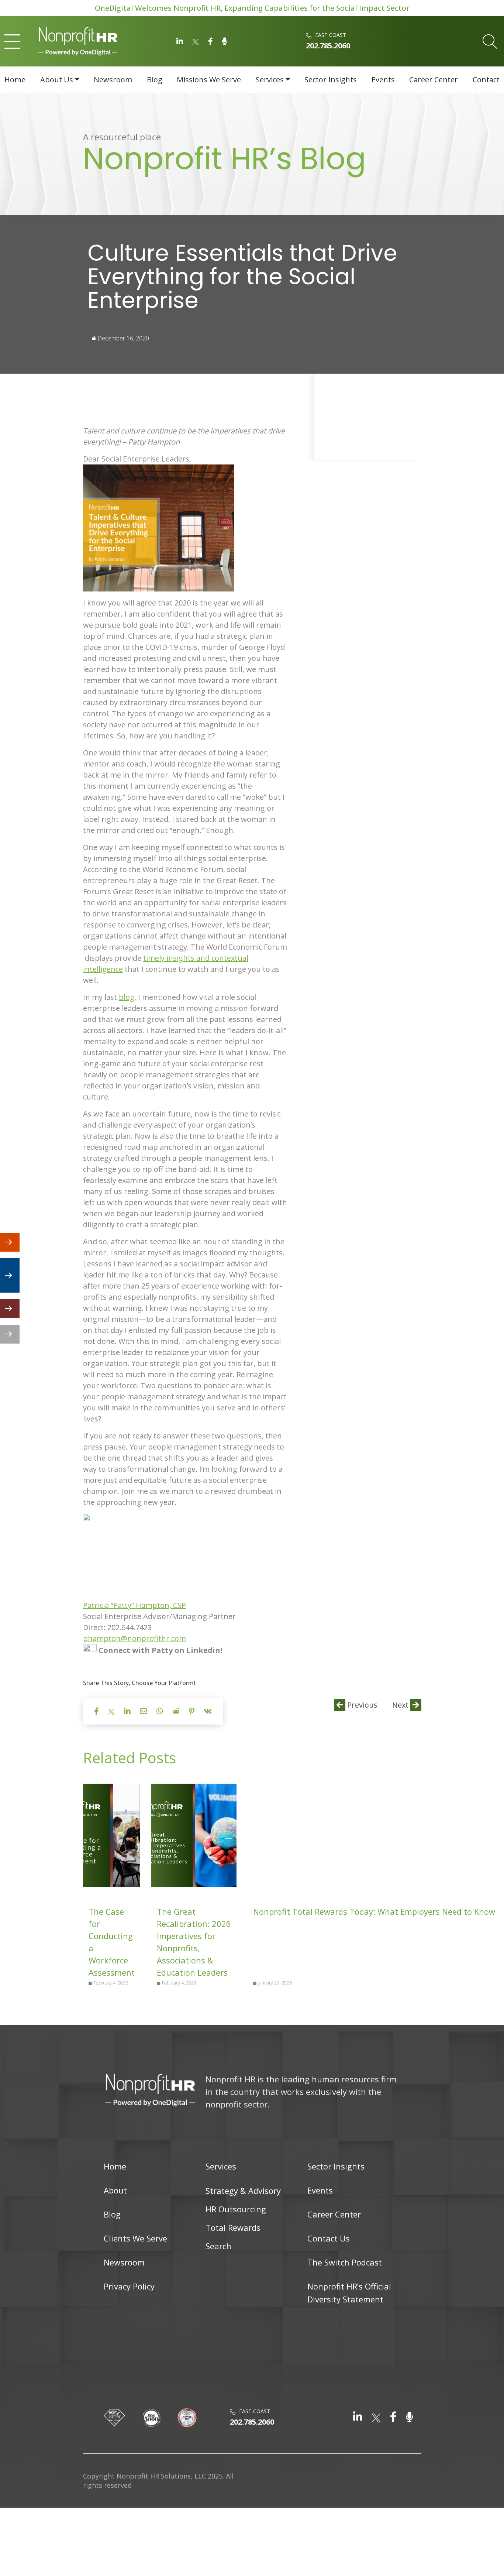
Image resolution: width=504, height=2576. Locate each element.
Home (15, 80)
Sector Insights (331, 80)
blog (127, 997)
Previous (361, 1705)
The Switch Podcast (345, 2262)
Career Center (434, 80)
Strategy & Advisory (243, 2191)
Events (383, 80)
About (115, 2190)
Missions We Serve (209, 80)
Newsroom (113, 80)
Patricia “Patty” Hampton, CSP (134, 1605)
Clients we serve (135, 2238)
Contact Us (329, 2238)
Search (218, 2246)
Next (401, 1705)
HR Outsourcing (236, 2209)
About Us (57, 80)
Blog (155, 80)
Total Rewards (233, 2227)
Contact (486, 80)
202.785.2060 (328, 46)
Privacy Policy (129, 2286)
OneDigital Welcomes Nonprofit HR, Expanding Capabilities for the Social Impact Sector (252, 8)
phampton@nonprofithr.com (134, 1638)
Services (270, 80)
